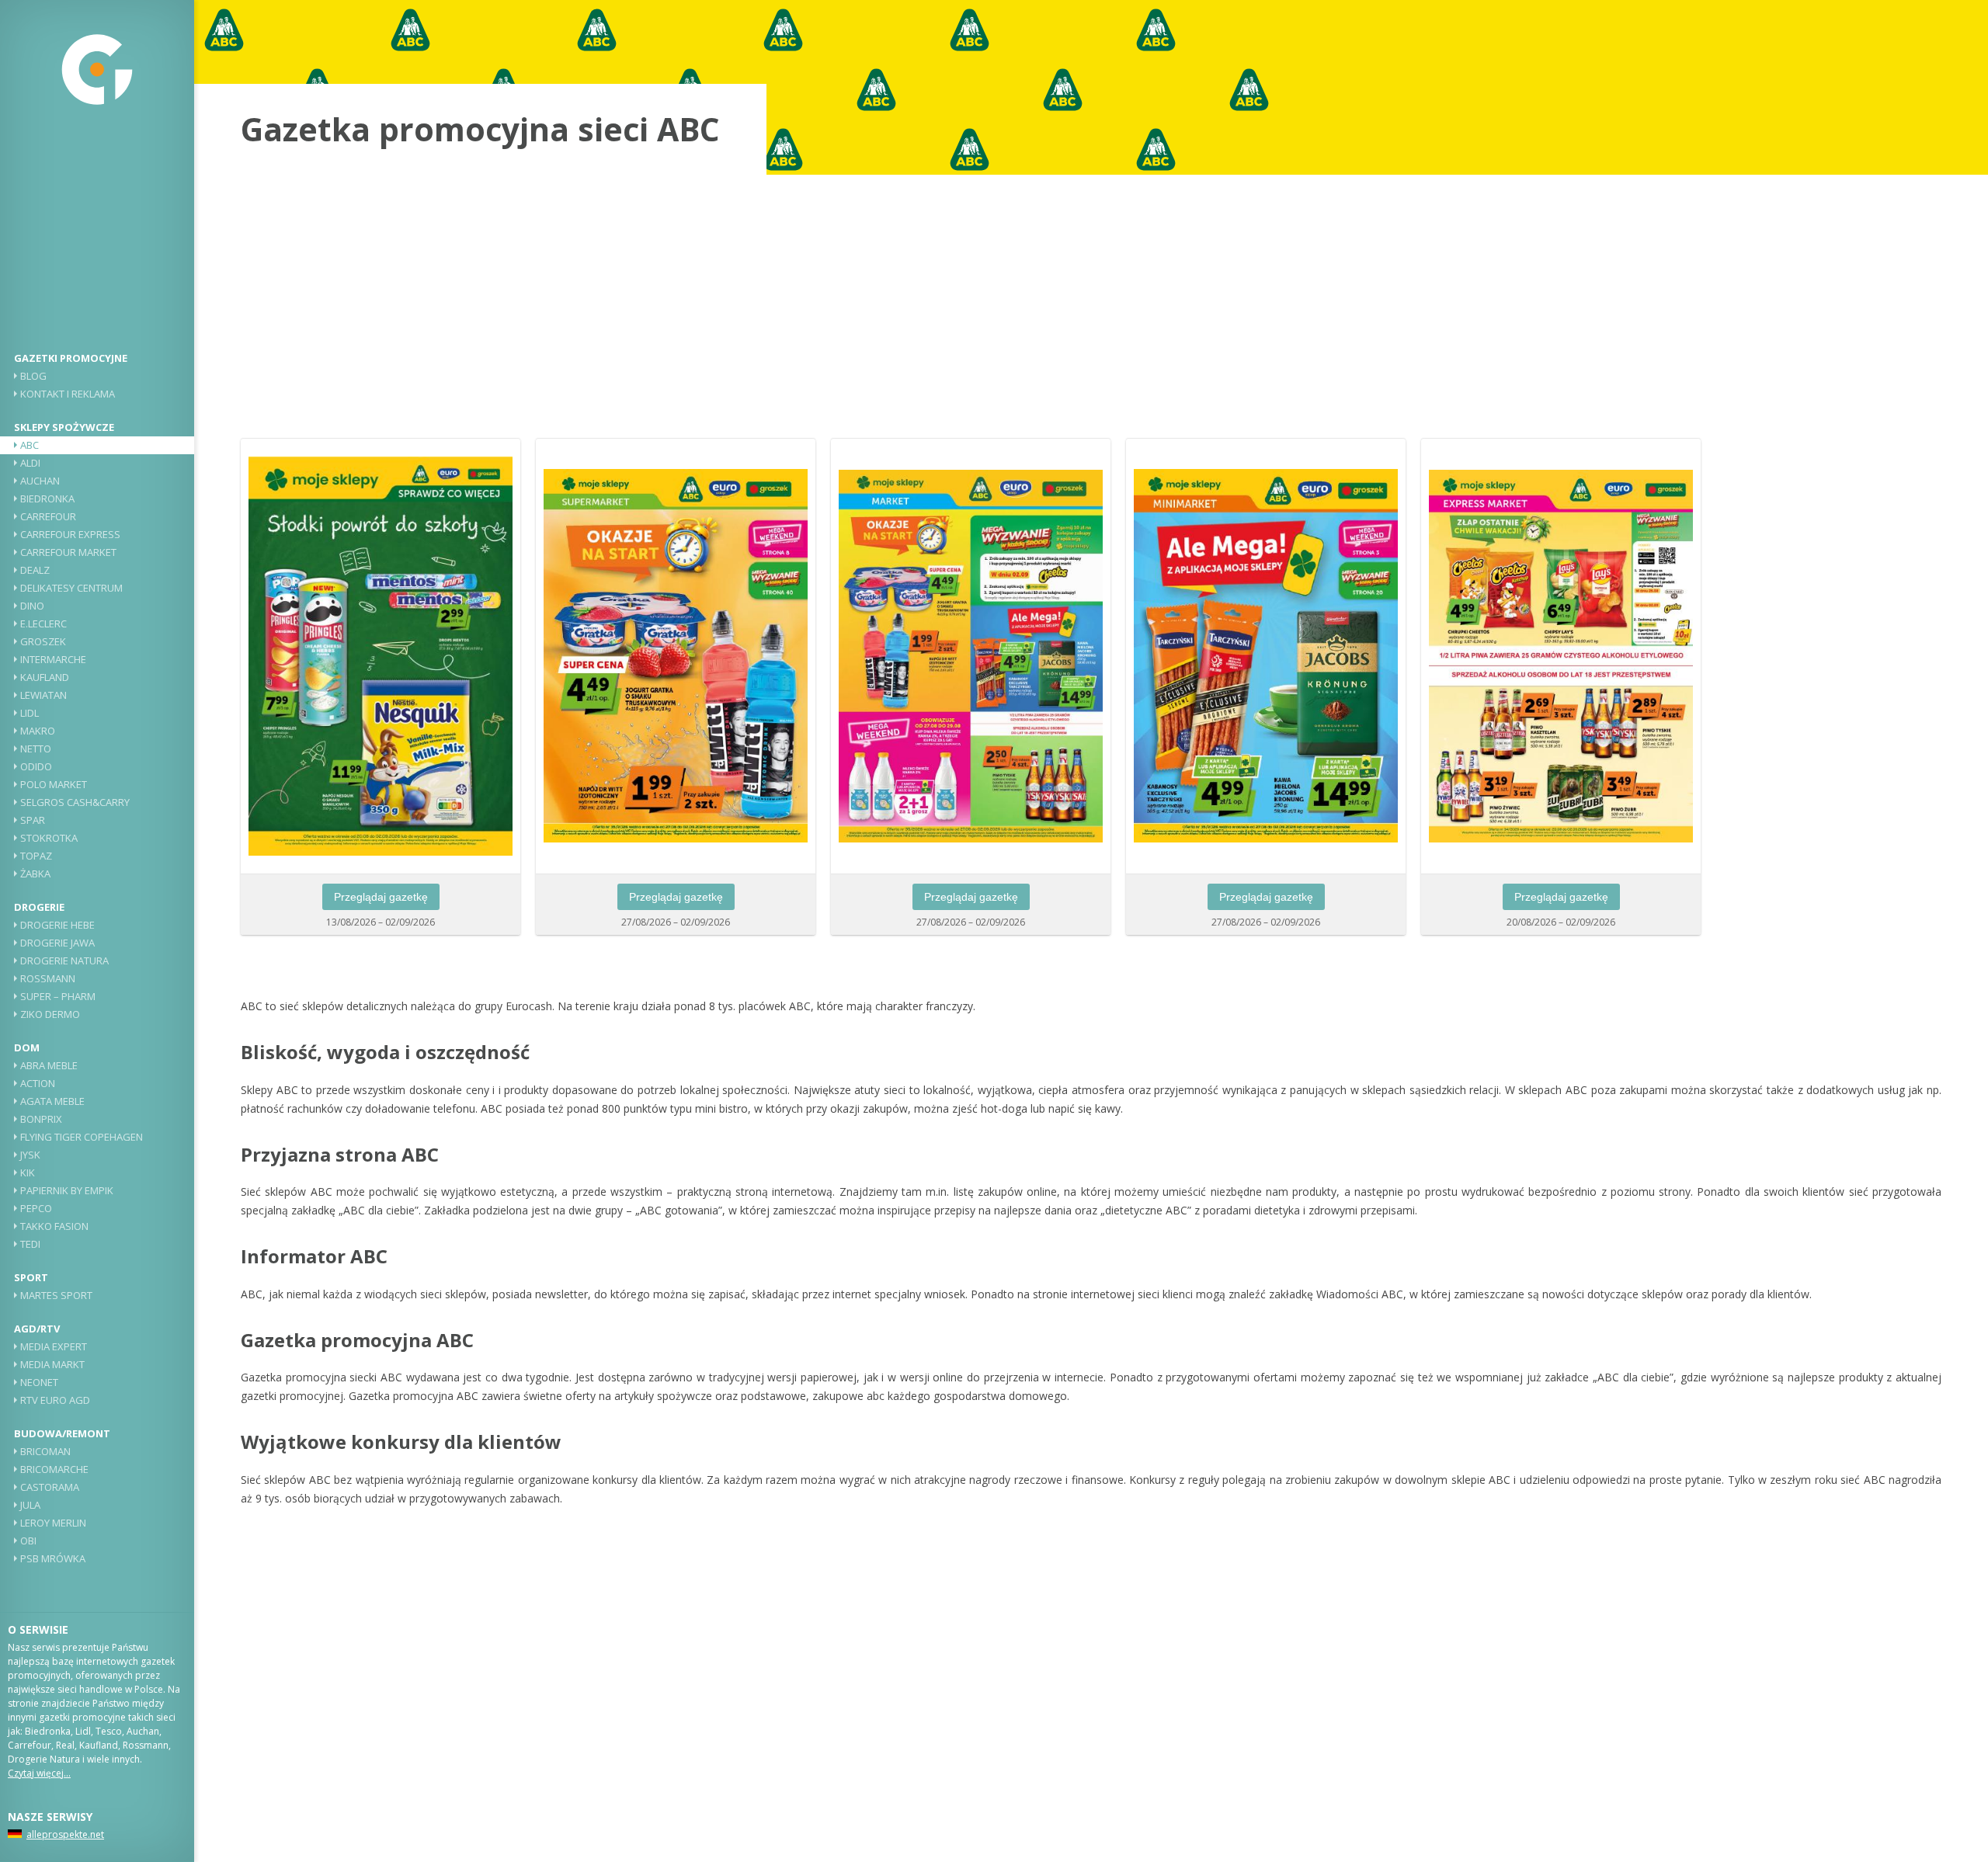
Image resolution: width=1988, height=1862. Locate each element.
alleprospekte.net (65, 1834)
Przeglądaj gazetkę (381, 897)
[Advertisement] (97, 237)
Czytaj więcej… (39, 1773)
